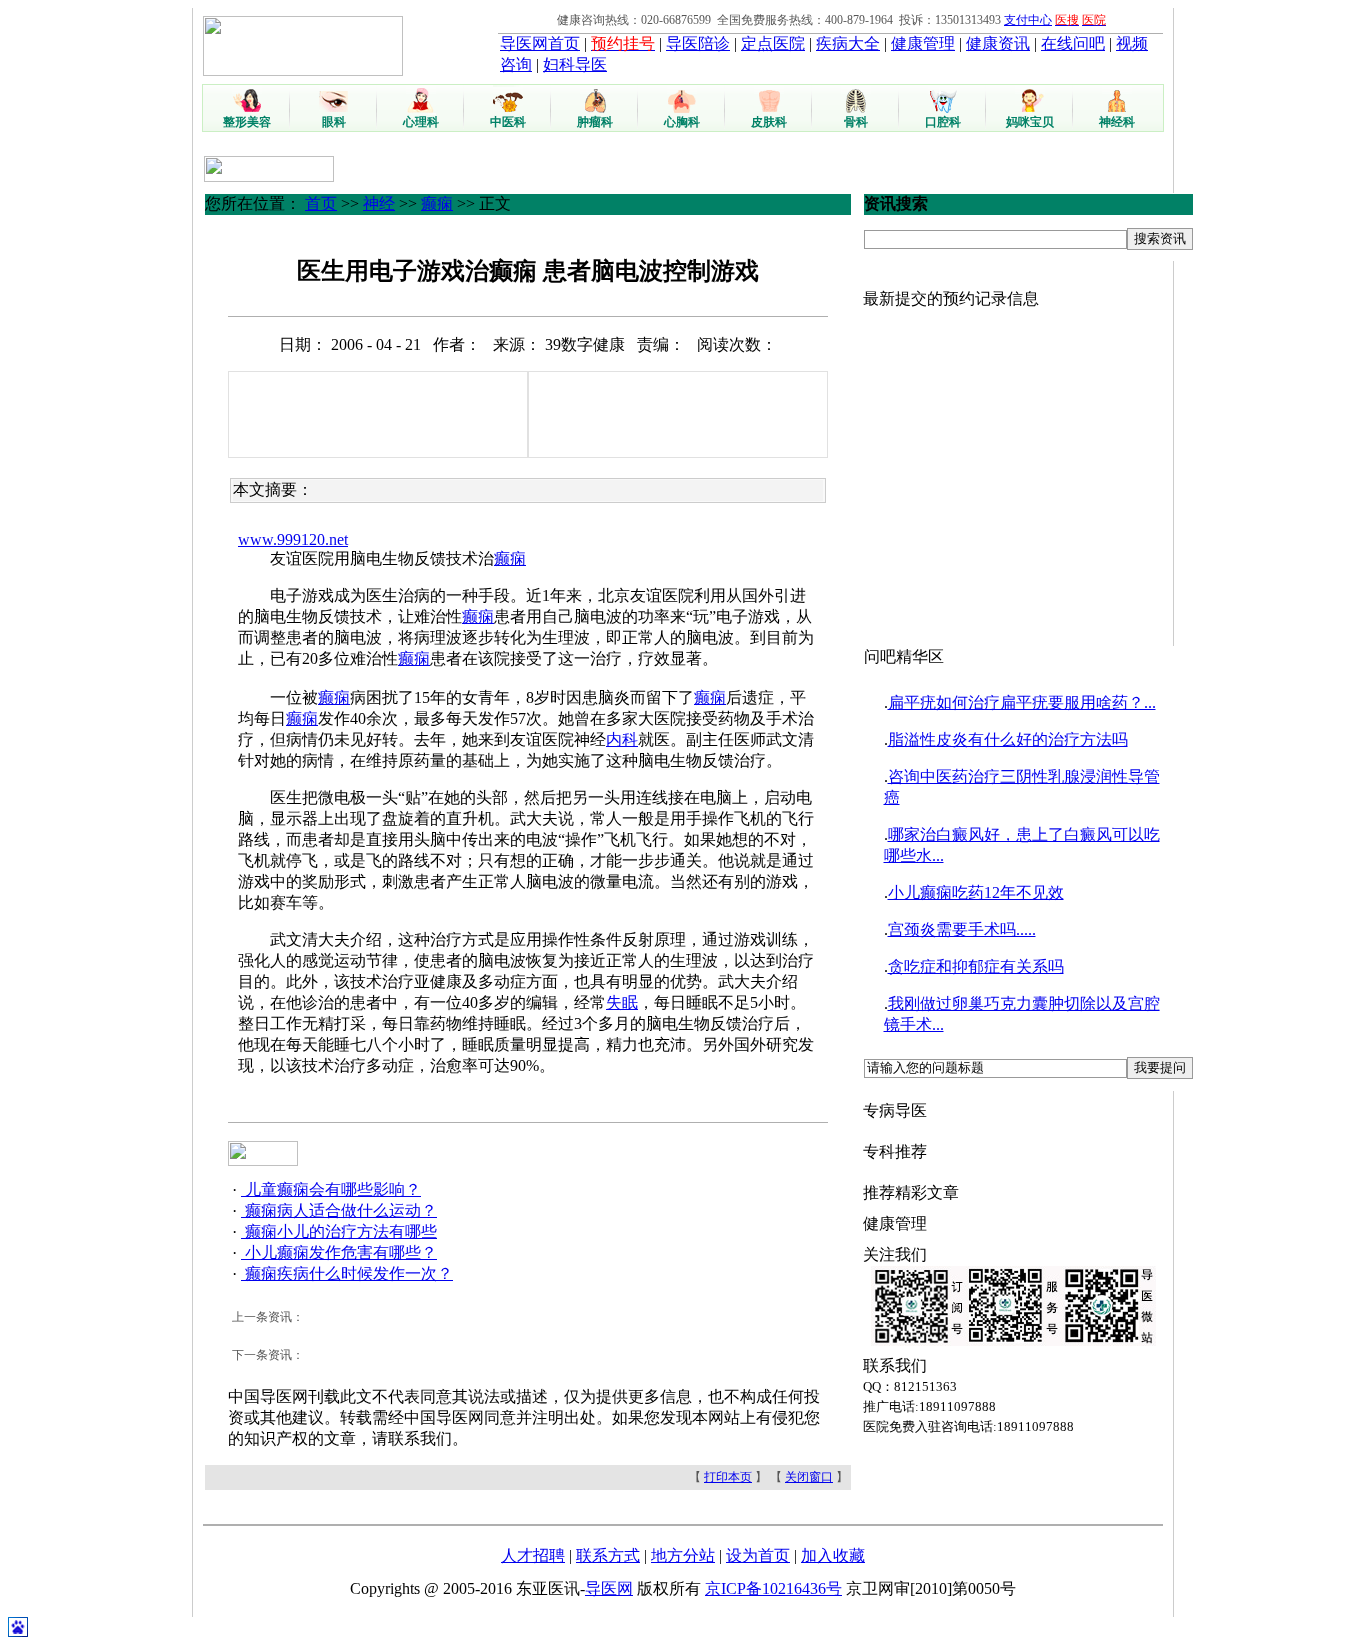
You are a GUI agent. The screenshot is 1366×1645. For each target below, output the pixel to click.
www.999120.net (293, 539)
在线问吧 (1073, 43)
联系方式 (608, 1555)
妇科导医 (575, 64)
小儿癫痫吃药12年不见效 (976, 892)
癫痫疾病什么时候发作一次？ (347, 1273)
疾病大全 (848, 43)
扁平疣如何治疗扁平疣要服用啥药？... (1022, 702)
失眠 (622, 1002)
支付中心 (1028, 20)
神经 (379, 203)
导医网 (609, 1588)
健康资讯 (998, 43)
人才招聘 (533, 1555)
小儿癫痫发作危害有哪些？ (339, 1252)
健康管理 (923, 43)
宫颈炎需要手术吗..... (962, 929)
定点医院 (773, 43)
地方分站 (683, 1555)
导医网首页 (540, 43)
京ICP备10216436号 (773, 1588)
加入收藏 (833, 1555)
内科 (622, 739)
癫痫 (437, 203)
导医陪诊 (698, 43)
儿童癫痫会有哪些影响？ (331, 1189)
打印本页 (728, 1477)
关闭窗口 (809, 1477)
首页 (321, 203)
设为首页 (758, 1555)
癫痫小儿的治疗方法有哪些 (339, 1231)
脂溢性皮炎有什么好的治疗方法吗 (1008, 739)
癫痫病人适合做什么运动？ (339, 1210)
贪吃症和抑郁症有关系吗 (976, 966)
